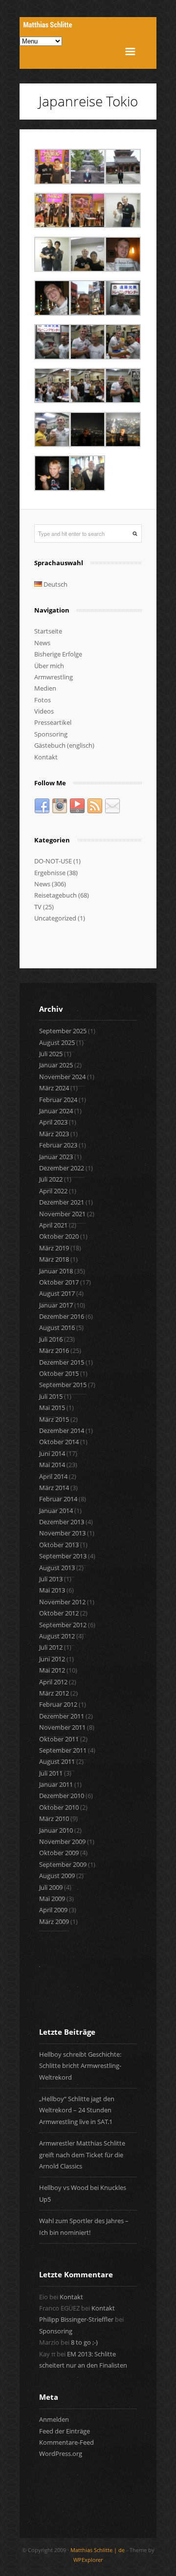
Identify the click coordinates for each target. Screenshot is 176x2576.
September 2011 (63, 1750)
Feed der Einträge (65, 2431)
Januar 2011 (56, 1784)
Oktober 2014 (59, 1442)
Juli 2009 (51, 1887)
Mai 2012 (52, 1670)
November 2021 (62, 1214)
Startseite (48, 631)
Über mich (49, 666)
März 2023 (54, 1134)
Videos (44, 711)
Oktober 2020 (59, 1236)
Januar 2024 (56, 1111)
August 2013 (57, 1568)
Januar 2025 (56, 1065)
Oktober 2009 (59, 1853)
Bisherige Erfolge (58, 654)
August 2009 (57, 1876)
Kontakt (46, 757)
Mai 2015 (52, 1408)
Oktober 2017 (59, 1282)
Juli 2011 (51, 1773)
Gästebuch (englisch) (64, 745)
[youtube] (77, 812)
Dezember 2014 (62, 1431)
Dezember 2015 (62, 1362)
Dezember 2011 (62, 1716)
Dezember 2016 (62, 1316)
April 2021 (53, 1225)
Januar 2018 (56, 1271)
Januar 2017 (56, 1305)
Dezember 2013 (62, 1522)
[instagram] (60, 812)
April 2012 (53, 1682)
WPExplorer (88, 2560)
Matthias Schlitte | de (98, 2550)
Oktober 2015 (59, 1373)
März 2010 (54, 1819)
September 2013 (63, 1556)
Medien (45, 688)
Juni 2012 (52, 1659)
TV (38, 907)
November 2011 (62, 1727)
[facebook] (42, 812)
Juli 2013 (51, 1579)
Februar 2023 (58, 1145)
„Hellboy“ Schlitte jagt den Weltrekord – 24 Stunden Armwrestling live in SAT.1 (77, 2110)
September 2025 (63, 1031)
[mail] (112, 812)
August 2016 (57, 1328)
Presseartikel (53, 722)
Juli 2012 (51, 1647)
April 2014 (53, 1476)
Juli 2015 (51, 1396)
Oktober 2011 (59, 1739)
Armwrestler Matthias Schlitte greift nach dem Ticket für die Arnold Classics (82, 2155)
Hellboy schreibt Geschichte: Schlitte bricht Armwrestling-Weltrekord (80, 2066)
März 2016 (54, 1350)
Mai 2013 (52, 1590)
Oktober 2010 (59, 1807)
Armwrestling (54, 677)
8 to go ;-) (84, 2342)
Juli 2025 (51, 1054)
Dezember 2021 (62, 1202)
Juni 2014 (52, 1453)
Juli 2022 (51, 1179)
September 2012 (63, 1625)
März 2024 (54, 1088)
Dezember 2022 (62, 1168)
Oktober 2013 (59, 1545)
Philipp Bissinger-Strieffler (76, 2319)
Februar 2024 (58, 1100)
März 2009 (54, 1922)
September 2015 (63, 1385)
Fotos (43, 700)
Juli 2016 (51, 1339)
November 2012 (62, 1602)
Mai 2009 (52, 1899)
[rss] (95, 812)
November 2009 (62, 1841)
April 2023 (53, 1122)
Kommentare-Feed (66, 2442)
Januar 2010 (56, 1830)
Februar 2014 (58, 1499)
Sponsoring (51, 734)
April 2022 (53, 1191)
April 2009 (53, 1910)
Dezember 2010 (62, 1796)
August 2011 (57, 1761)
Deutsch (55, 584)
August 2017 (57, 1293)
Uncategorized (55, 918)
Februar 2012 (58, 1704)
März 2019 (54, 1248)
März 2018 (54, 1259)
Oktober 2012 (59, 1613)
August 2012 (57, 1636)
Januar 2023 (56, 1157)
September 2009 (63, 1864)
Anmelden (54, 2419)
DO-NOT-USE (53, 861)
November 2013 (62, 1533)
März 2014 (54, 1488)
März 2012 (54, 1693)
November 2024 (62, 1077)
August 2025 (57, 1043)
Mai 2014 (52, 1465)
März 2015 (54, 1419)
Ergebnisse (50, 873)
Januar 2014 (56, 1511)
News (42, 643)
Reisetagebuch (55, 895)
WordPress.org (61, 2453)
